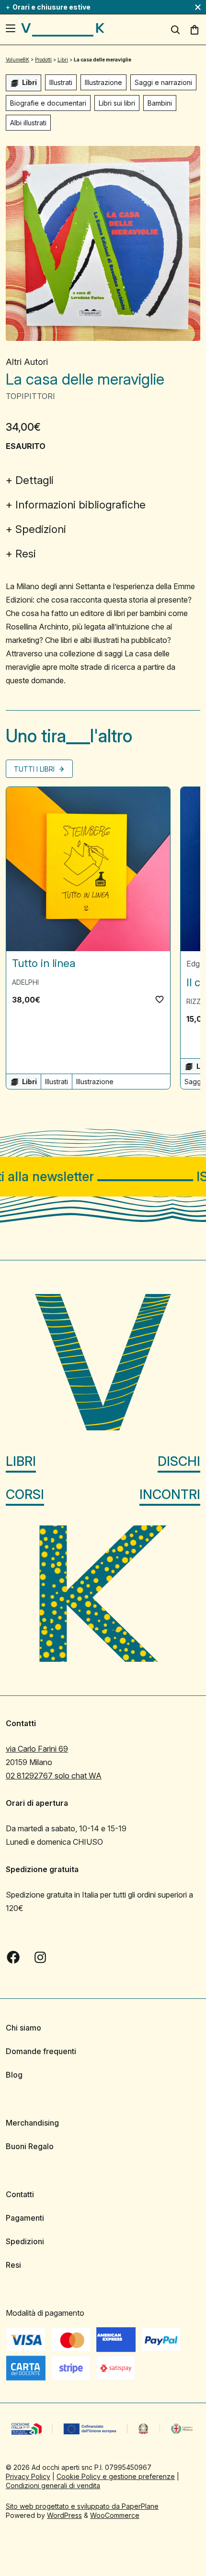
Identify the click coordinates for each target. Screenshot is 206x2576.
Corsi (25, 1494)
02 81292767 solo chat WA (54, 1776)
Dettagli (34, 480)
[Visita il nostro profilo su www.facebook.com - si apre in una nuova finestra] (13, 1957)
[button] (160, 999)
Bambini (160, 103)
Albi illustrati (28, 123)
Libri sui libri (117, 103)
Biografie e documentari (48, 103)
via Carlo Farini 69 (37, 1749)
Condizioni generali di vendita (53, 2485)
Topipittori (30, 396)
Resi (26, 554)
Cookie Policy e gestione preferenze (116, 2476)
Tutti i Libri (35, 769)
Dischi (179, 1461)
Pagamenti (25, 2218)
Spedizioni (41, 529)
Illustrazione (103, 82)
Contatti (20, 2194)
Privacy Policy (28, 2476)
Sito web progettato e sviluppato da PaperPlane (82, 2506)
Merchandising (32, 2123)
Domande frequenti (41, 2051)
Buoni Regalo (30, 2146)
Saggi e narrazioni (163, 82)
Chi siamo (23, 2028)
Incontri (170, 1494)
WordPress (64, 2515)
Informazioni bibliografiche (80, 505)
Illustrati (61, 82)
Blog (14, 2075)
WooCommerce (115, 2515)
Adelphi (25, 982)
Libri (21, 1461)
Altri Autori (27, 362)
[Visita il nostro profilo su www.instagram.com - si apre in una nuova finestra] (40, 1957)
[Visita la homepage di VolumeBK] (63, 30)
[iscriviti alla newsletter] (103, 1177)
